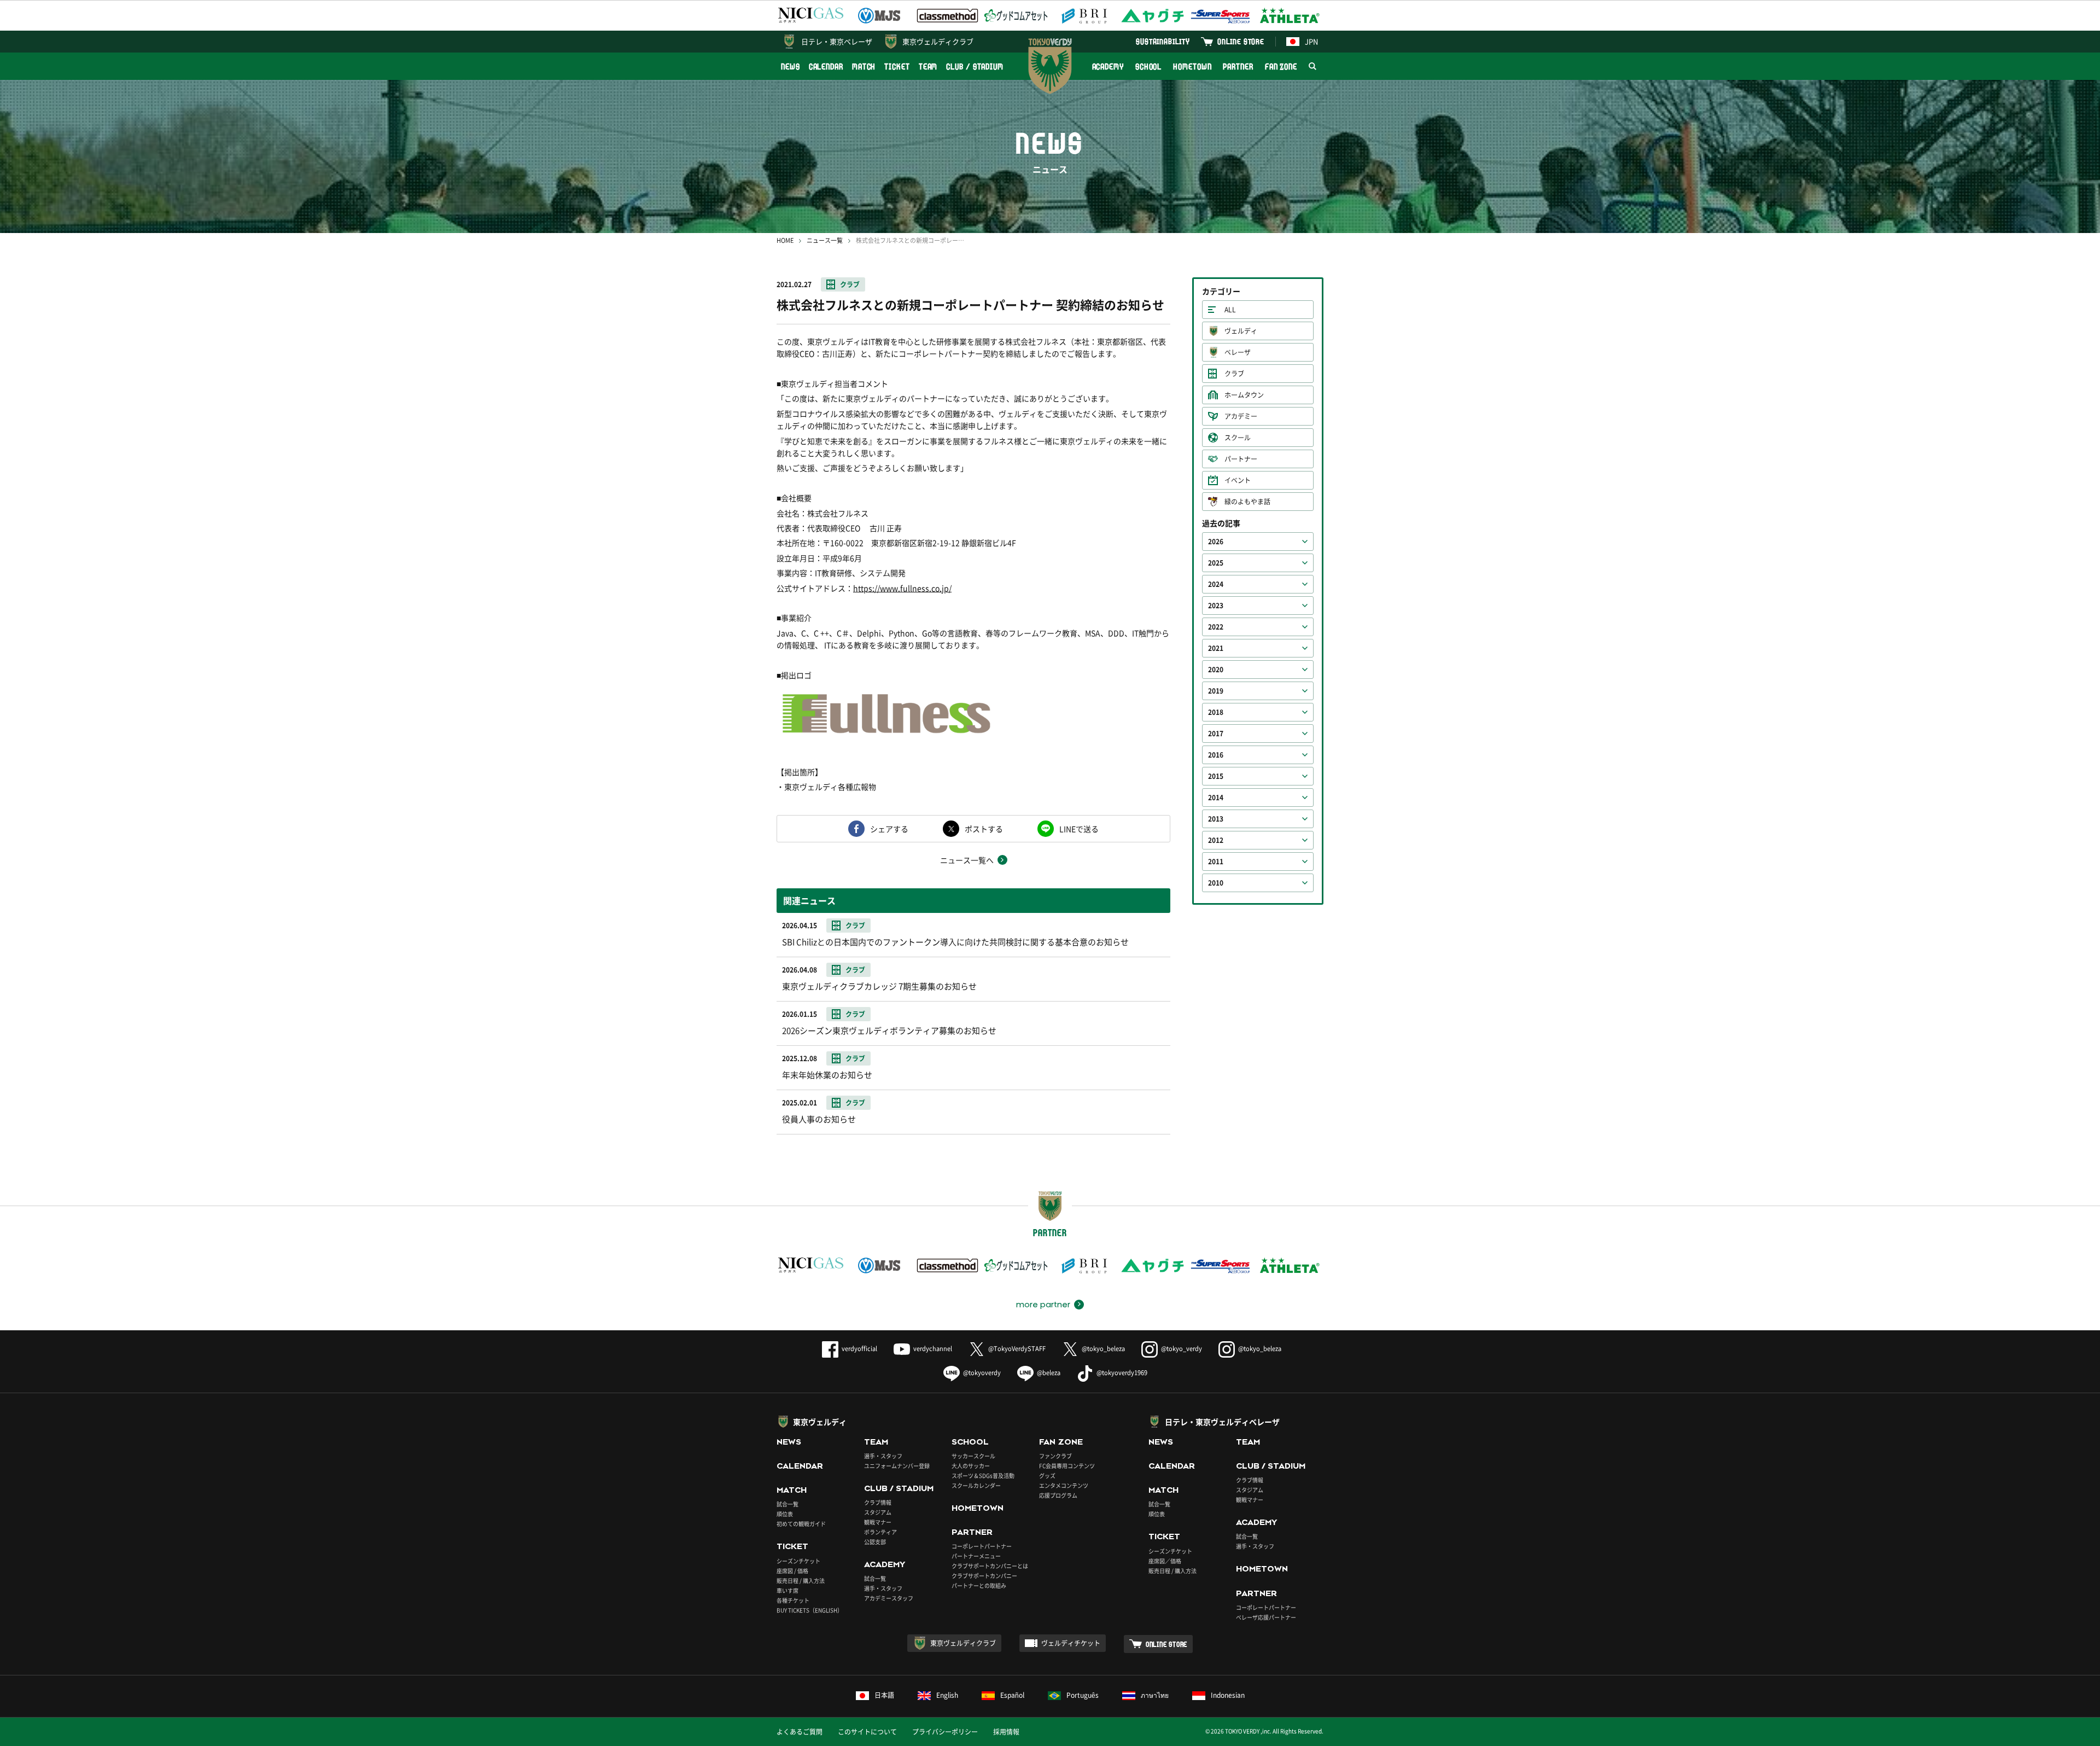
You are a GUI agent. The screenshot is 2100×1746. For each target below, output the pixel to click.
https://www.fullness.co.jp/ (902, 588)
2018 (1216, 712)
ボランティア (880, 1532)
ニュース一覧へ (967, 860)
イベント (1238, 480)
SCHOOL (1148, 66)
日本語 (884, 1695)
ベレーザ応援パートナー (1266, 1617)
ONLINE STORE (1241, 41)
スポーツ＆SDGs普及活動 (983, 1476)
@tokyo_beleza (1103, 1349)
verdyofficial (859, 1349)
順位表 (785, 1514)
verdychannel (933, 1349)
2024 (1216, 584)
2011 (1216, 862)
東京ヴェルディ (820, 1422)
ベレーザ (1238, 352)
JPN (1311, 41)
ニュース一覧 (825, 240)
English (947, 1695)
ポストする (984, 829)
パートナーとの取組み (979, 1585)
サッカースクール (973, 1456)
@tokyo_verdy (1182, 1349)
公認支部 (875, 1542)
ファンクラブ (1055, 1456)
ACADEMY (1108, 66)
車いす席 (787, 1590)
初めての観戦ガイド (801, 1524)
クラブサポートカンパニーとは (990, 1566)
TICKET (897, 66)
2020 (1216, 670)
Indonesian (1228, 1695)
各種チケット (793, 1600)
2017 (1216, 734)
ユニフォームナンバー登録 (897, 1466)
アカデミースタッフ (889, 1598)
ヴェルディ (1241, 331)
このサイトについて (867, 1732)
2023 (1216, 606)
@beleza (1049, 1373)
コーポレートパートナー (982, 1546)
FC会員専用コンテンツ (1067, 1466)
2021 (1216, 648)
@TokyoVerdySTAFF (1017, 1349)
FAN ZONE (1281, 66)
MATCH (864, 66)
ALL (1230, 310)
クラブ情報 (878, 1502)
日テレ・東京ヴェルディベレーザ (1222, 1422)
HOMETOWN (1192, 66)
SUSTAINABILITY (1163, 41)
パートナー (1241, 459)
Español (1012, 1695)
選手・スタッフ (883, 1456)
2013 (1216, 819)
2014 (1216, 798)
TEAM (928, 66)
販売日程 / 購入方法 (801, 1581)
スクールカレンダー (976, 1485)
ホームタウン (1244, 395)
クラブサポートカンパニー (984, 1576)
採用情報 (1006, 1732)
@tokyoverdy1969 (1122, 1373)
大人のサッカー (971, 1466)
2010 (1216, 883)
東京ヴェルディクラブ (938, 41)
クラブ (850, 284)
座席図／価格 (1165, 1561)
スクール (1238, 438)
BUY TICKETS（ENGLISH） (810, 1610)
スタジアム (878, 1512)
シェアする (889, 829)
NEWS (791, 66)
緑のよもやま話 (1247, 502)
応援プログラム (1058, 1495)
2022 (1216, 627)
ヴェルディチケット (1071, 1643)
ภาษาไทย (1155, 1695)
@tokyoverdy (982, 1373)
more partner (1043, 1305)
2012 (1216, 840)
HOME (785, 240)
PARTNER (1238, 66)
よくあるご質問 (800, 1732)
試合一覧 (787, 1504)
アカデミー (1241, 416)
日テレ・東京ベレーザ (837, 41)
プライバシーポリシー (945, 1732)
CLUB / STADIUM (975, 66)
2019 (1216, 691)
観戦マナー (878, 1522)
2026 (1216, 542)
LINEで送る (1079, 829)
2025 (1216, 563)
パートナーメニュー (976, 1556)
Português (1083, 1695)
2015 (1216, 776)
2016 (1216, 755)
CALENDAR (826, 66)
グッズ (1047, 1476)
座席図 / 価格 (792, 1571)
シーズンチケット (798, 1561)
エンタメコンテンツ (1064, 1485)
